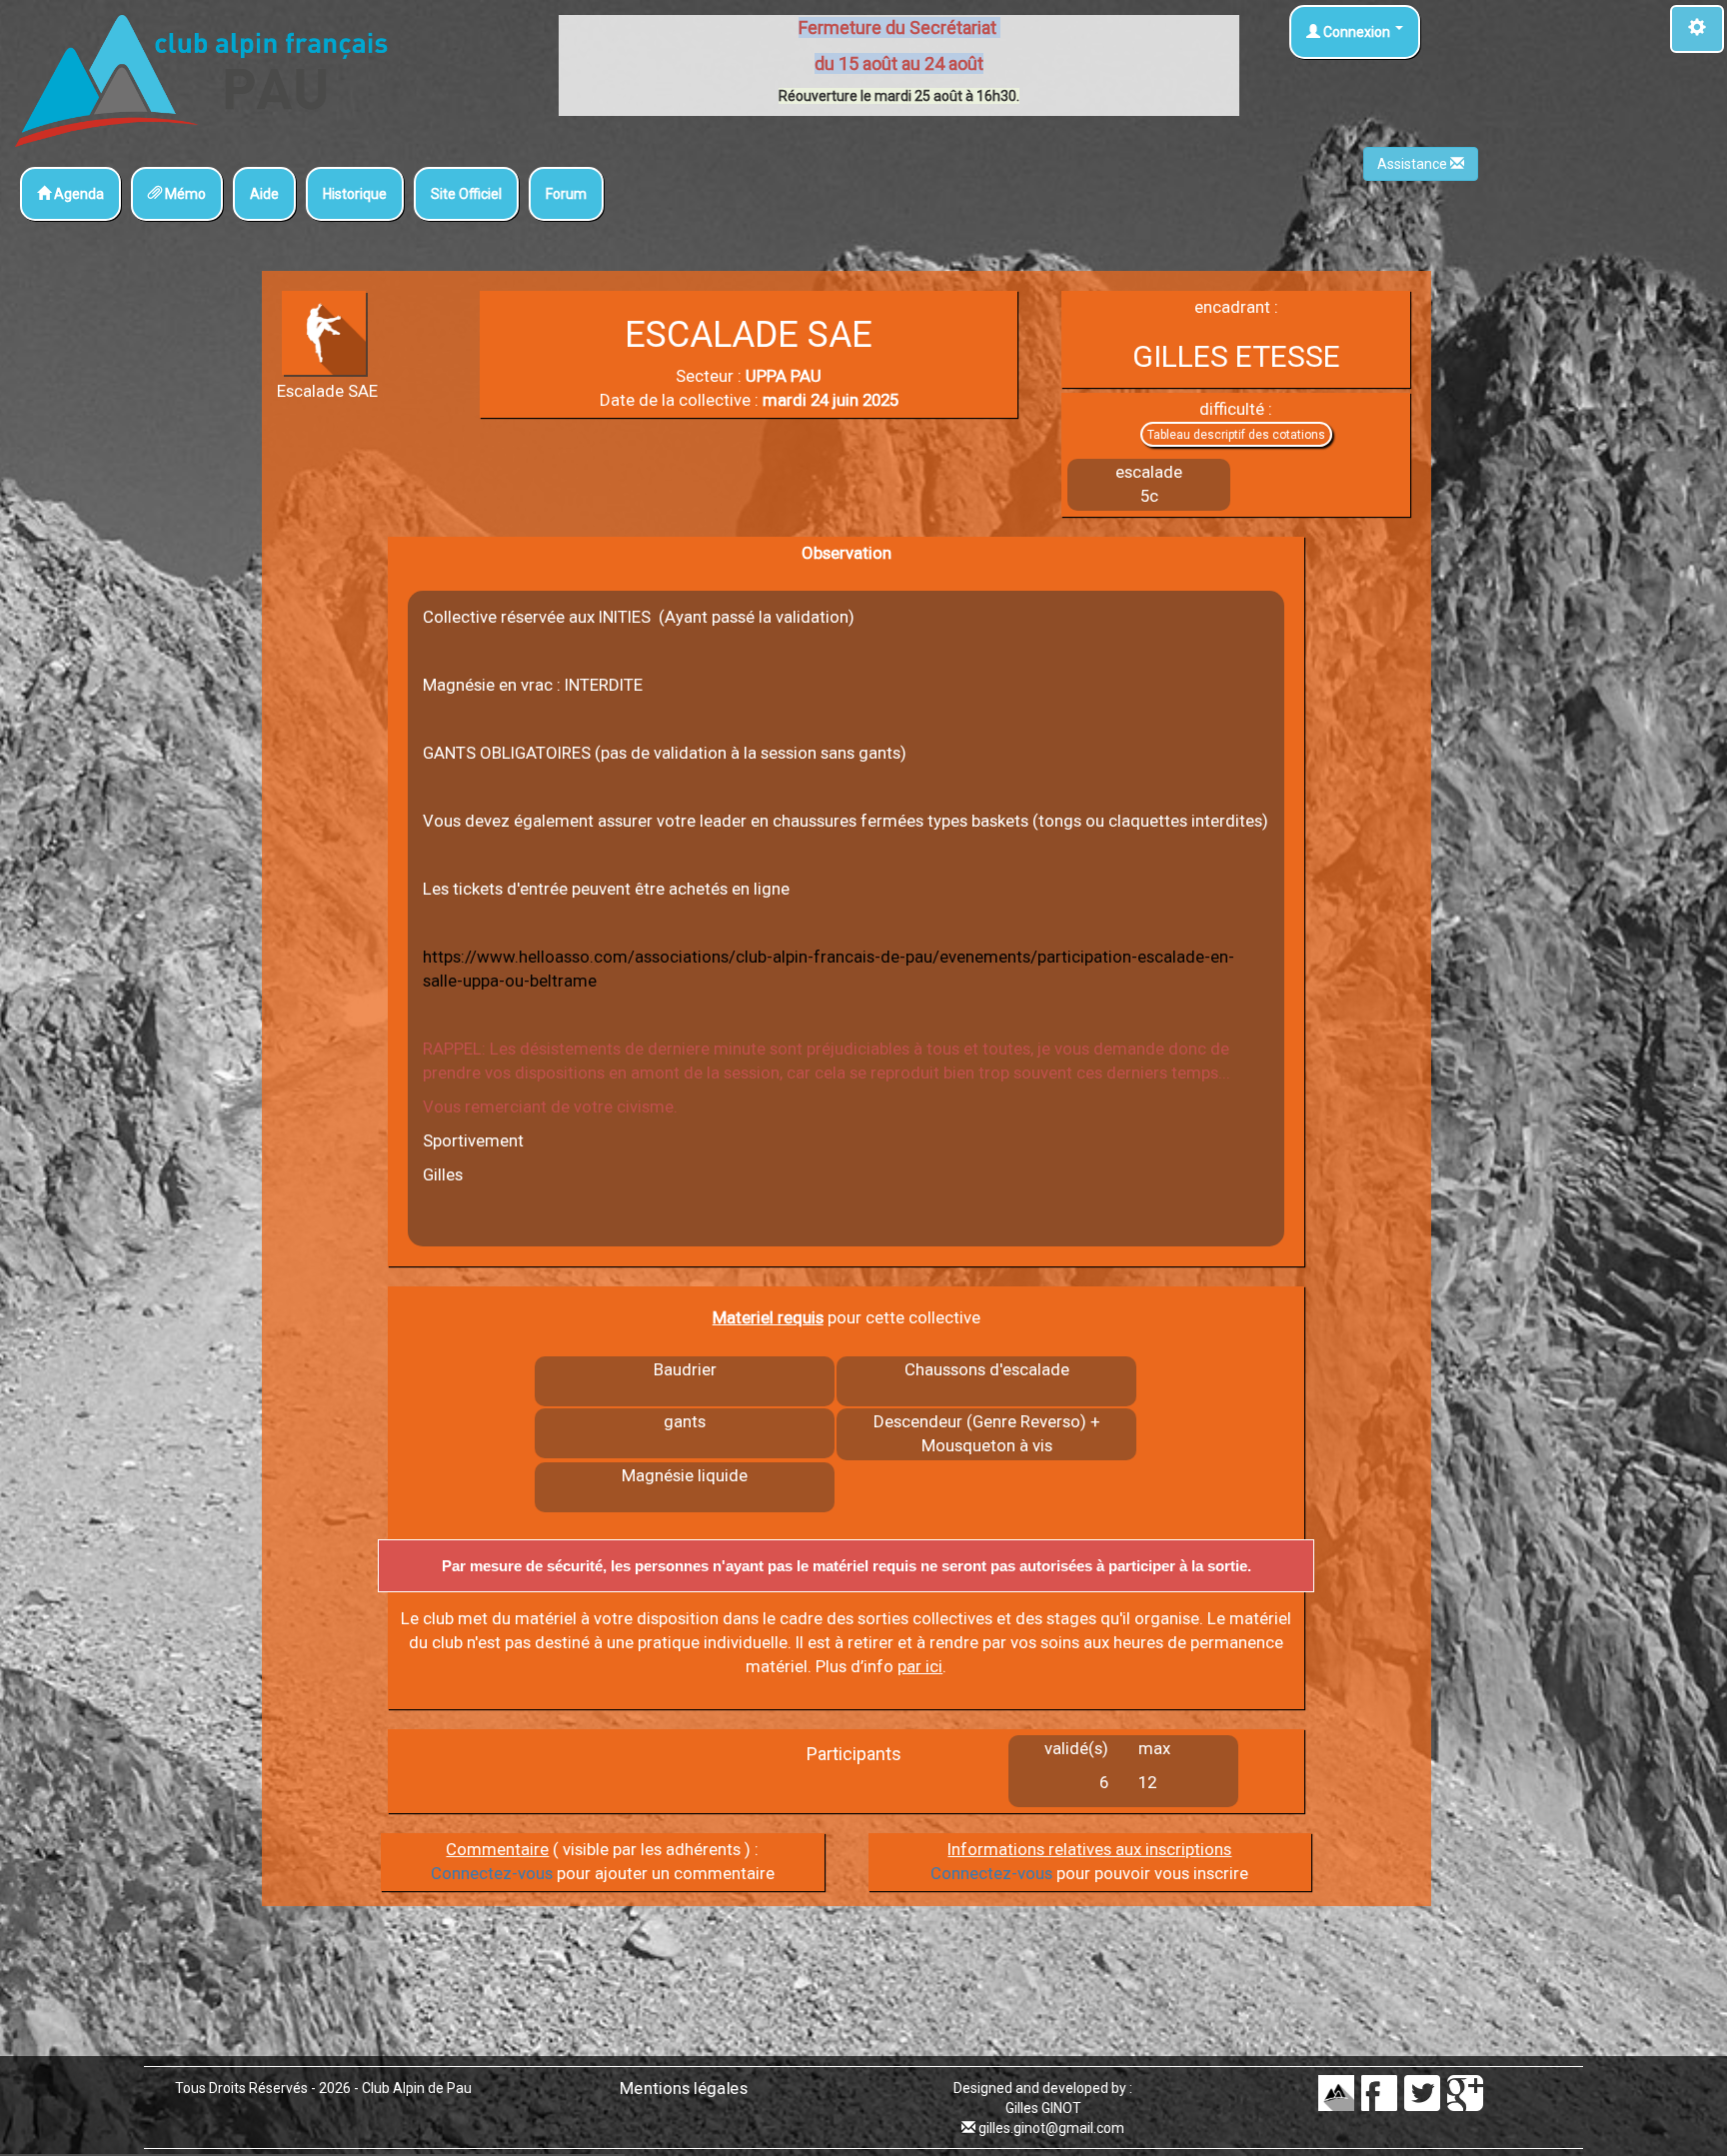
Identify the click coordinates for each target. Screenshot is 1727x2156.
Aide (264, 194)
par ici (920, 1666)
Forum (566, 194)
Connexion (1357, 32)
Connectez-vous (492, 1873)
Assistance (1414, 164)
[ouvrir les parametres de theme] (1697, 29)
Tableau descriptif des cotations (1236, 435)
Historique (355, 194)
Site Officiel (466, 194)
